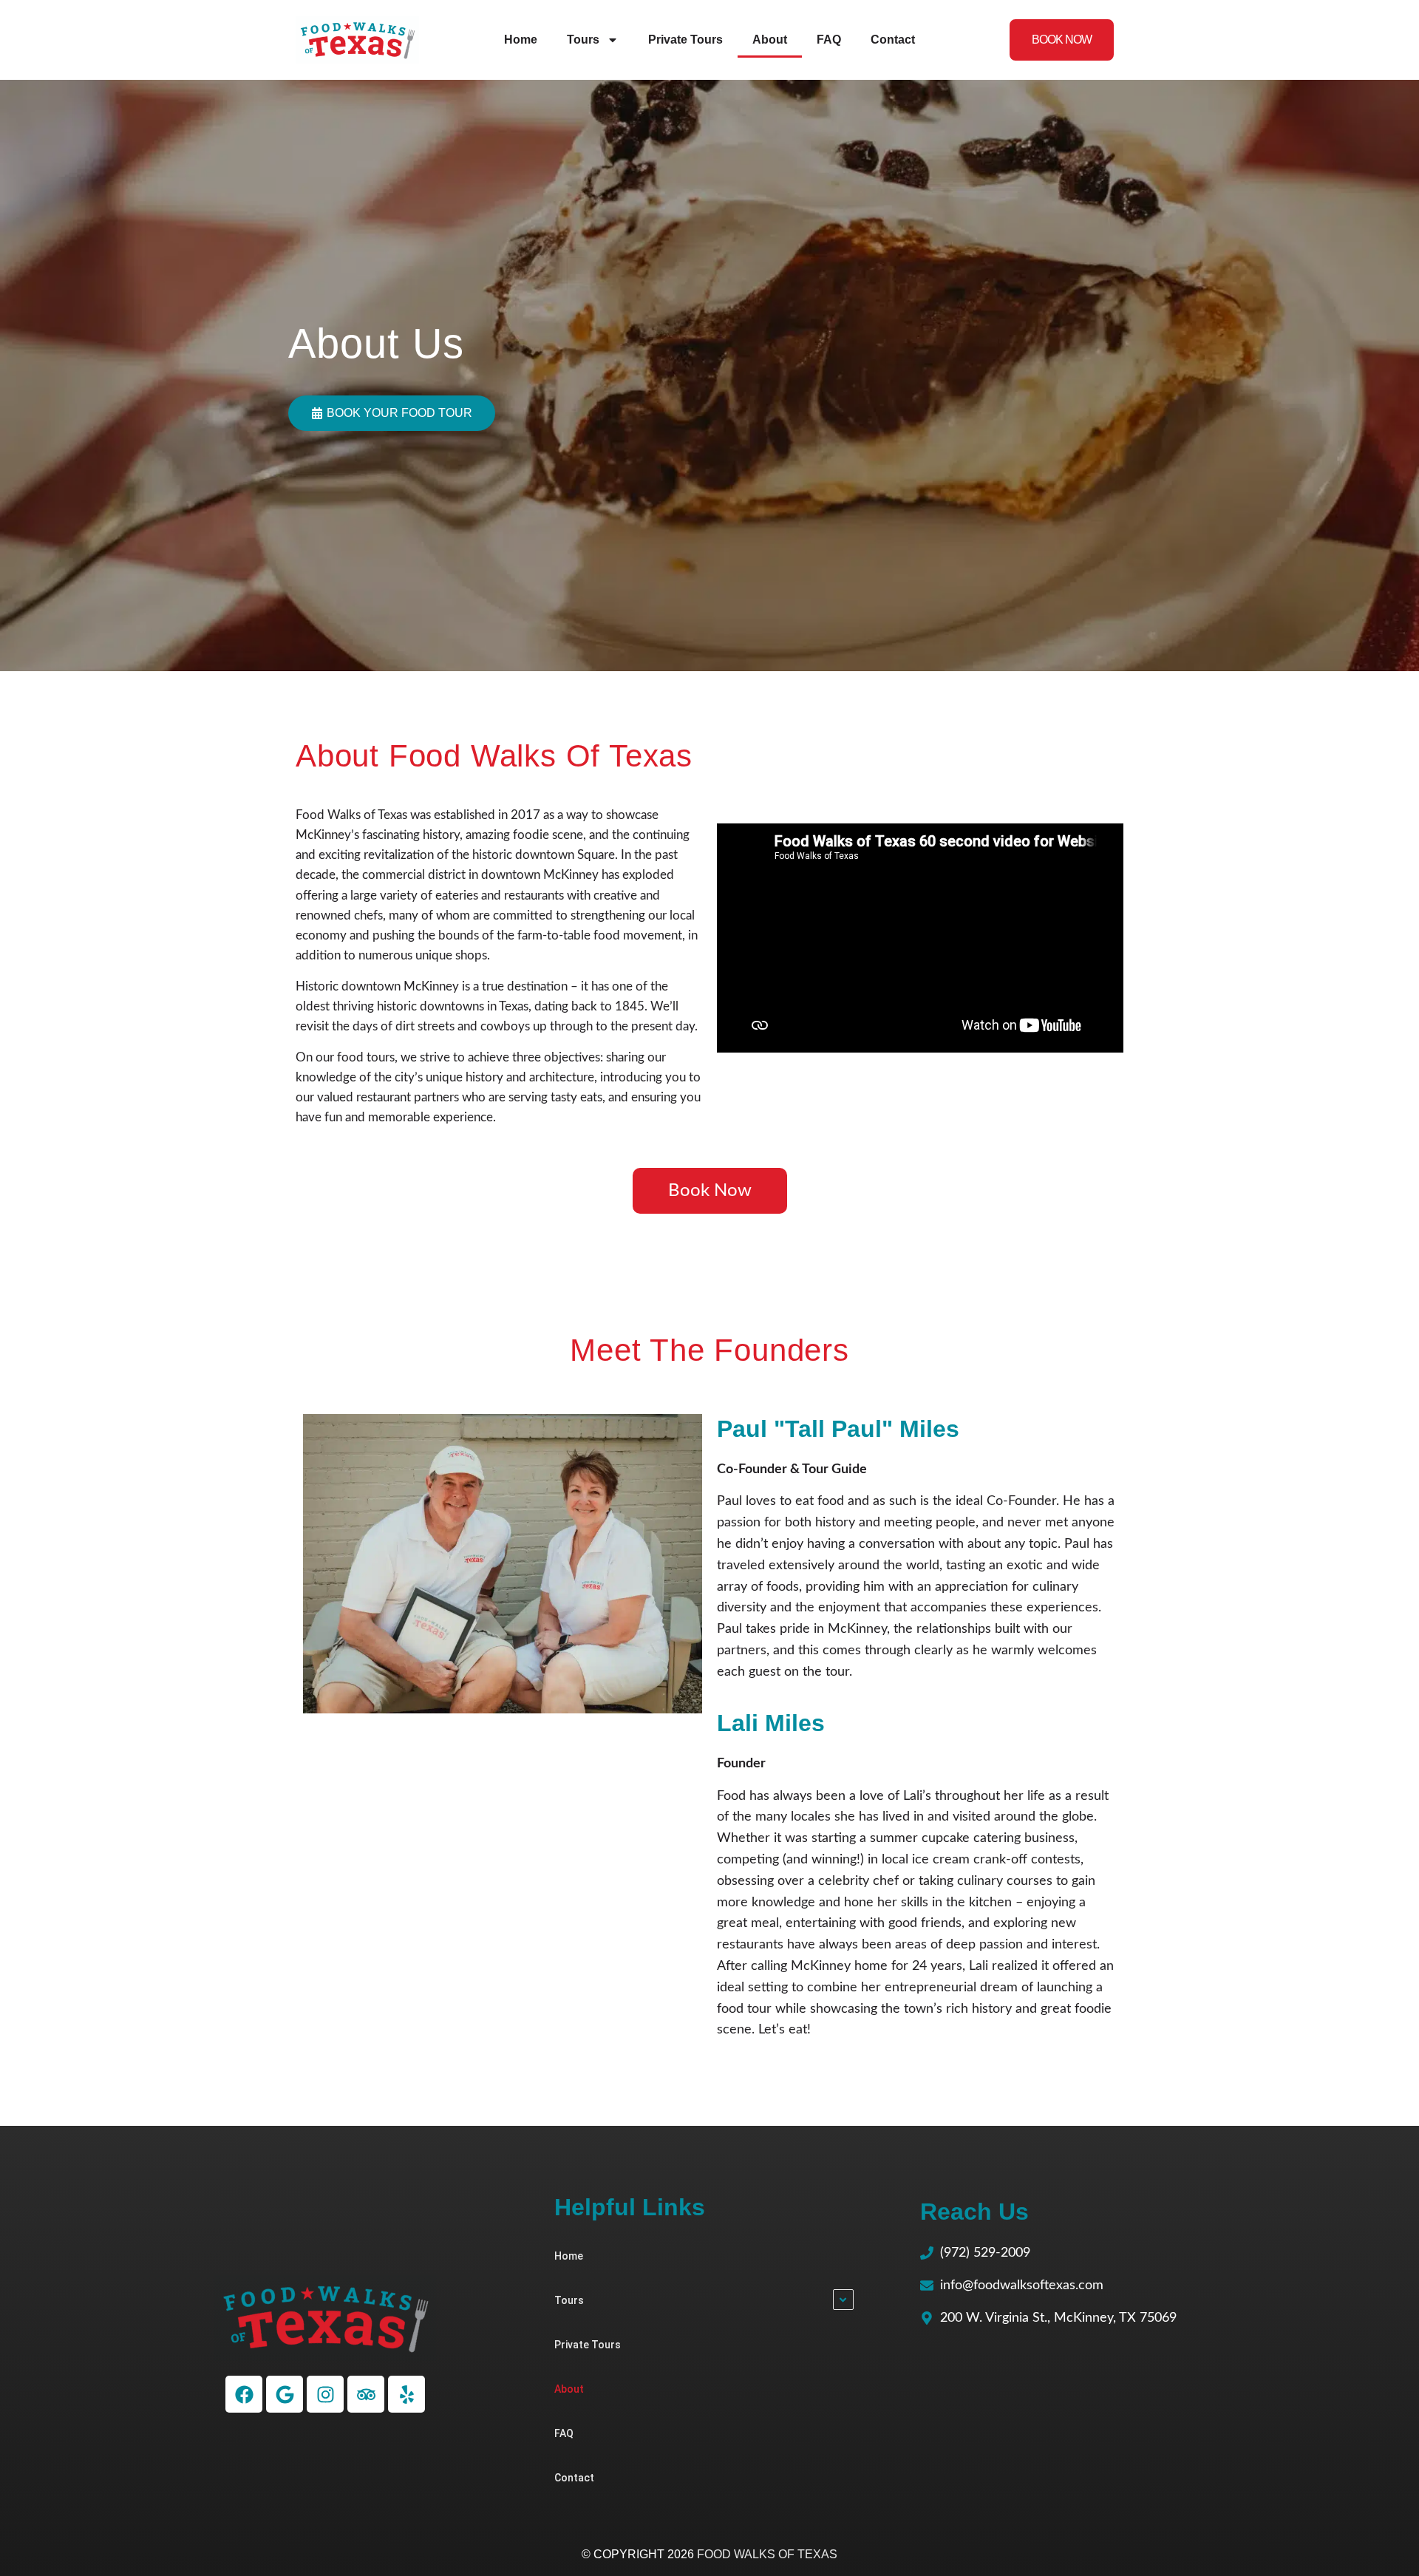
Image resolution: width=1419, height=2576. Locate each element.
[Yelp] (406, 2394)
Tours (583, 40)
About (770, 40)
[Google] (285, 2394)
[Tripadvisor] (366, 2394)
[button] (392, 413)
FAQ (829, 40)
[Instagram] (325, 2394)
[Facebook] (244, 2394)
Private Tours (685, 40)
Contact (893, 40)
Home (521, 40)
